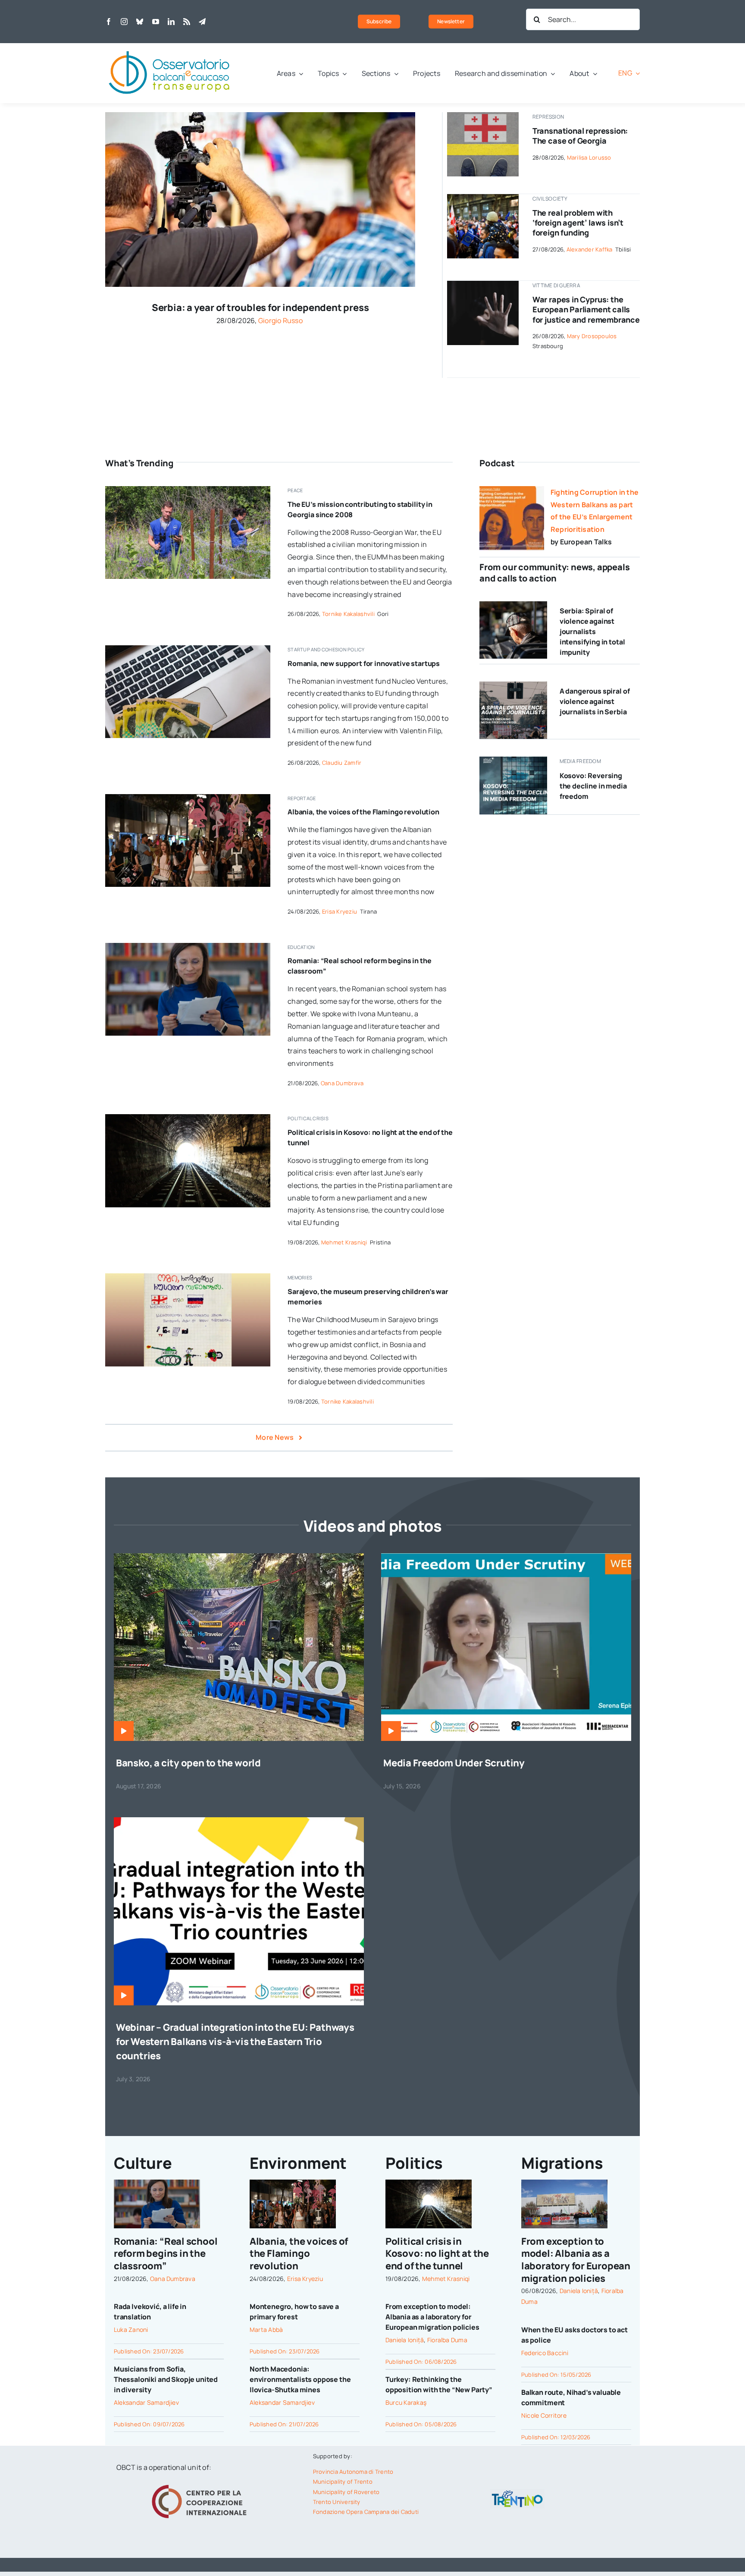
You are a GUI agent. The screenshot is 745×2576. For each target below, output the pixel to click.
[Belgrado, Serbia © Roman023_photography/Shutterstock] (260, 116)
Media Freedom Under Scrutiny (454, 1763)
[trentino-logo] (517, 2492)
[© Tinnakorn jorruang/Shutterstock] (483, 284)
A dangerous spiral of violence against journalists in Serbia (595, 701)
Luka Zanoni (131, 2329)
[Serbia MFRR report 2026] (513, 685)
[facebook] (109, 22)
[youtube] (156, 22)
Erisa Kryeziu (340, 911)
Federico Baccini (545, 2353)
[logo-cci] (201, 2484)
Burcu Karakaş (406, 2402)
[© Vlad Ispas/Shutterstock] (188, 649)
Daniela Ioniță (405, 2340)
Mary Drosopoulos (592, 336)
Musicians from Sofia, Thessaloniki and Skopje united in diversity (166, 2379)
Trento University (337, 2502)
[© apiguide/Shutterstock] (188, 1118)
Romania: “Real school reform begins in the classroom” (166, 2254)
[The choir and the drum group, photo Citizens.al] (188, 798)
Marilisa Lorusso (589, 157)
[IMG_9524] (188, 490)
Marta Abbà (266, 2329)
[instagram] (124, 22)
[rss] (187, 22)
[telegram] (202, 22)
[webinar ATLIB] (506, 1557)
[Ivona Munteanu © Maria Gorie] (188, 946)
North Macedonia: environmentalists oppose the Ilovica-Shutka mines (300, 2379)
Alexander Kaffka (590, 249)
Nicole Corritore (544, 2415)
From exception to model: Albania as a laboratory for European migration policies (432, 2317)
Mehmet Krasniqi (344, 1242)
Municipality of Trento (343, 2482)
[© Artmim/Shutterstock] (483, 116)
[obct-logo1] (170, 47)
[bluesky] (140, 22)
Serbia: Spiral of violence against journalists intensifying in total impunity (592, 631)
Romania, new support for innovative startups (364, 663)
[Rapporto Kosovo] (513, 760)
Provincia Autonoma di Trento (353, 2472)
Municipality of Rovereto (346, 2492)
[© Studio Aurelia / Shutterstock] (513, 605)
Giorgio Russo (280, 320)
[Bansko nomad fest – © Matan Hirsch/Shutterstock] (239, 1557)
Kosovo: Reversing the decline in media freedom (593, 786)
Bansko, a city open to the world (188, 1763)
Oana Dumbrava (342, 1083)
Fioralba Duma (447, 2340)
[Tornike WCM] (188, 1277)
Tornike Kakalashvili (348, 614)
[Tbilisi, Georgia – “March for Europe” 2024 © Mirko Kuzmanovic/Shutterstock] (483, 198)
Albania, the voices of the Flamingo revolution (363, 812)
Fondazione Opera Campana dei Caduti (366, 2512)
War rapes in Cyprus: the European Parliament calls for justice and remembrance (586, 309)
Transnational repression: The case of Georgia (580, 136)
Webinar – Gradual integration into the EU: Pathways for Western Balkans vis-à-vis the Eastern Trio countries (235, 2042)
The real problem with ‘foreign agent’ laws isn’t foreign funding (578, 223)
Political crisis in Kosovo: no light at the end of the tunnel (437, 2254)
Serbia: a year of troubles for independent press (260, 308)
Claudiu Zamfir (342, 763)
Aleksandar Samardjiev (146, 2402)
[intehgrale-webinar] (239, 1821)
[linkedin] (171, 22)
